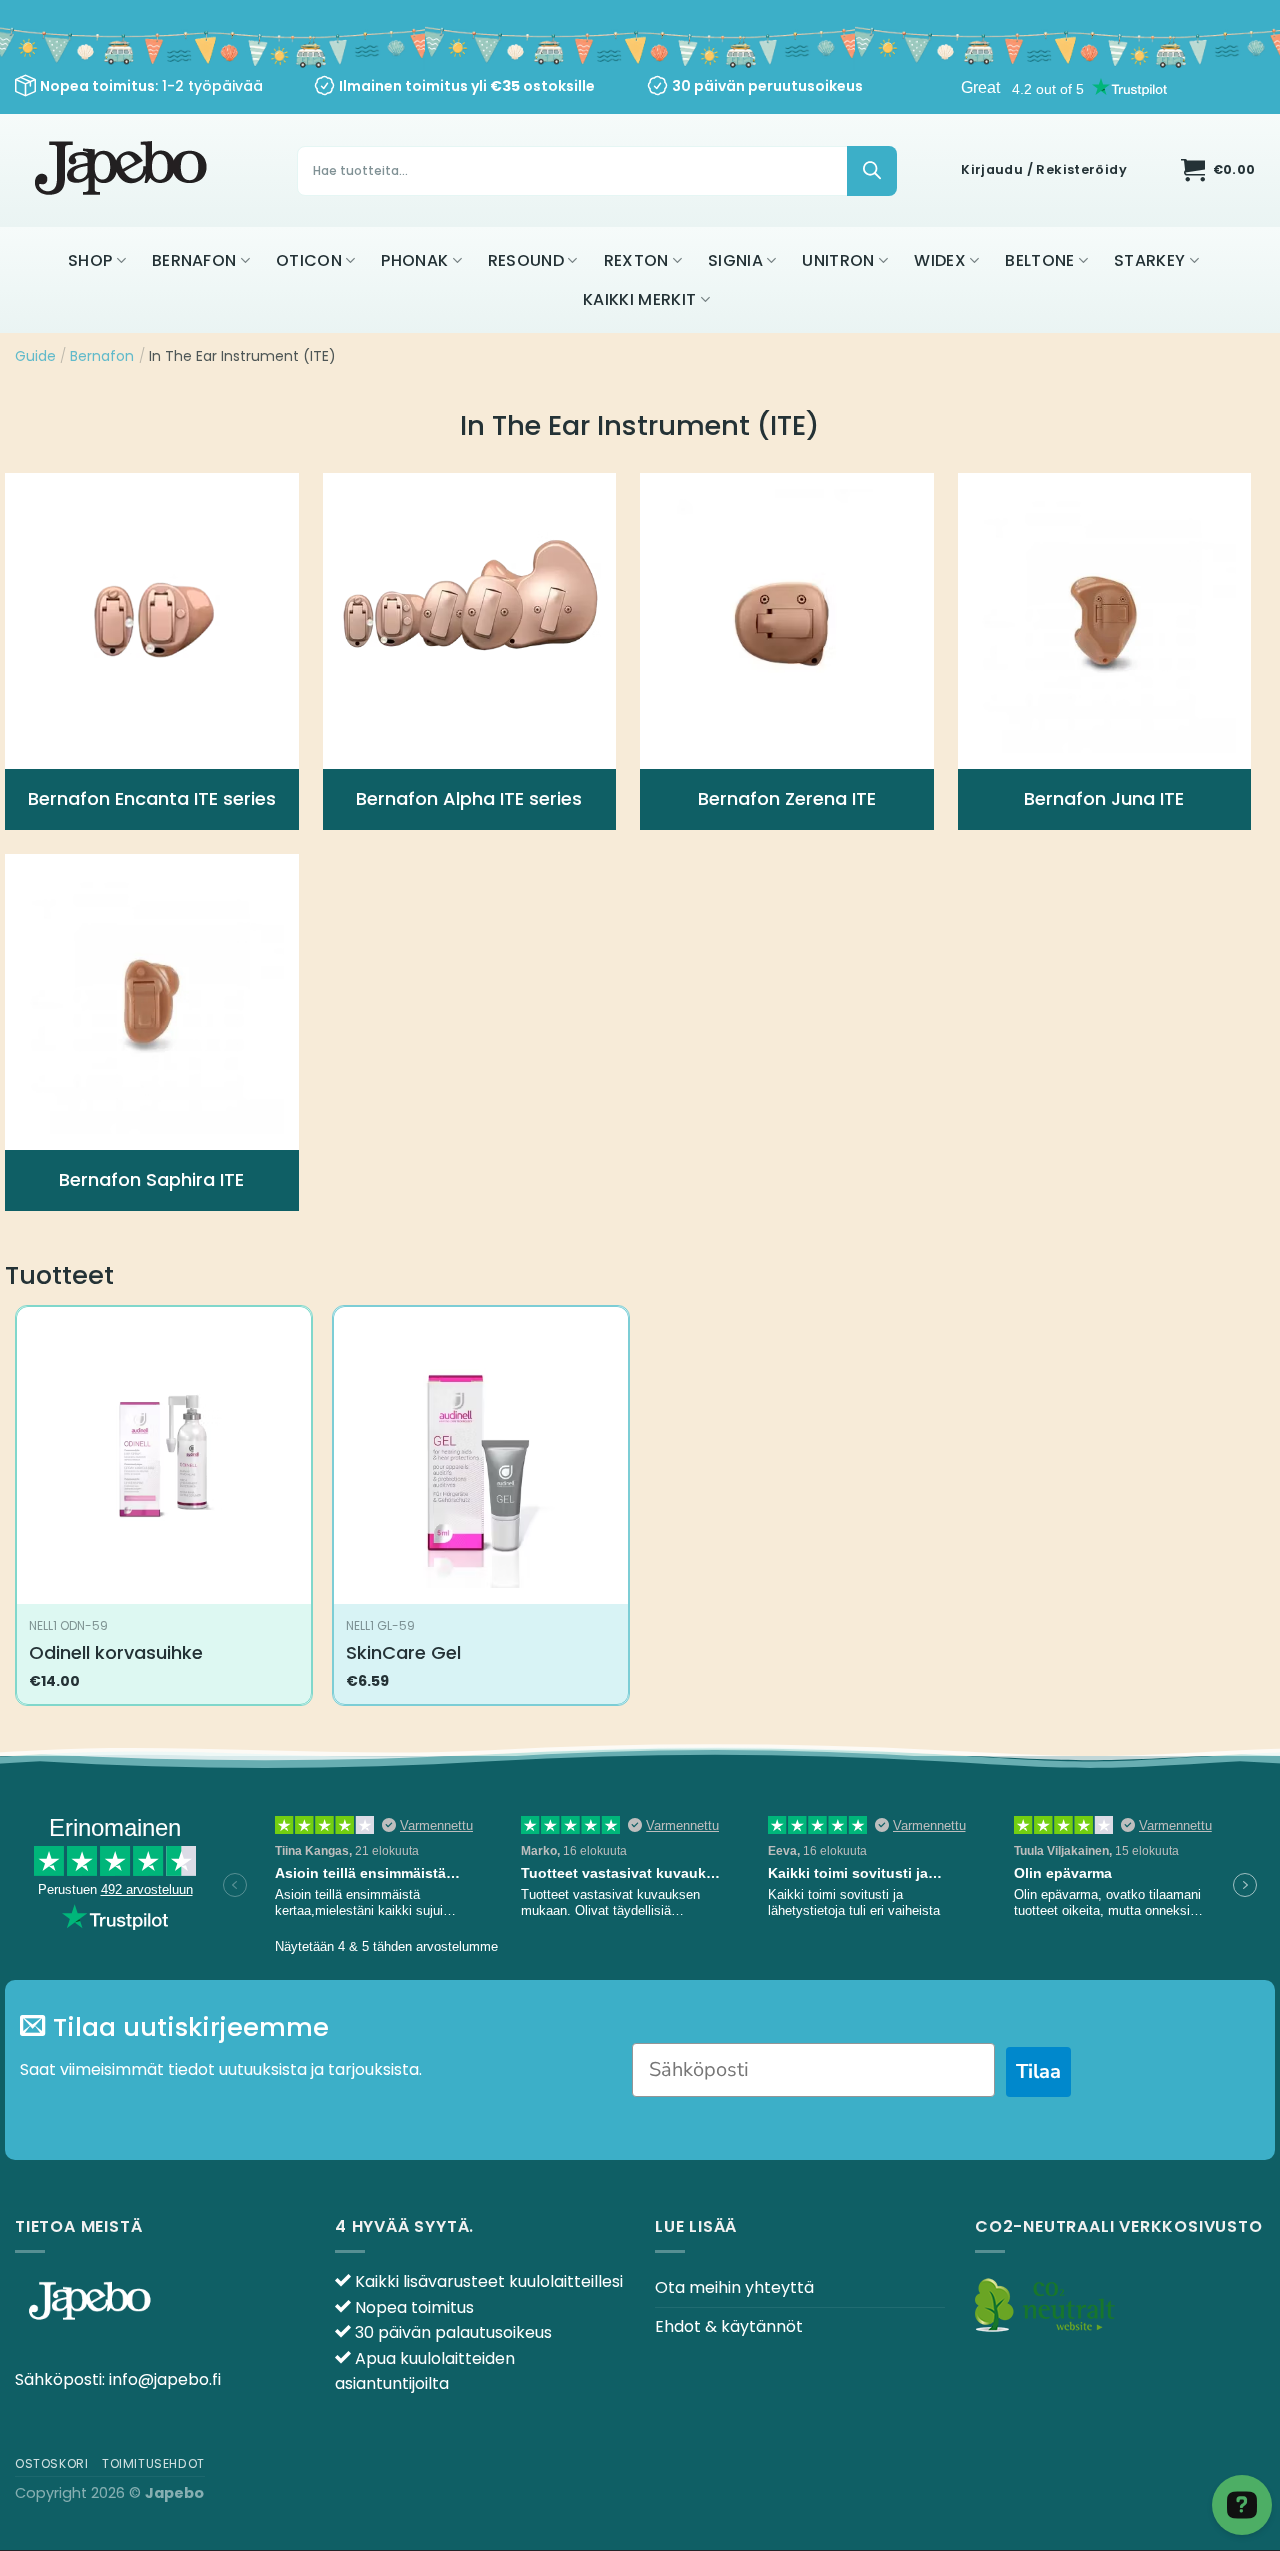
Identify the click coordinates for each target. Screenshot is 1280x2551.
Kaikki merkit (639, 299)
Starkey (1149, 260)
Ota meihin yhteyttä (734, 2287)
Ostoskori (52, 2463)
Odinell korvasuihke (116, 1652)
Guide (35, 356)
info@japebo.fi (165, 2379)
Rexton (636, 260)
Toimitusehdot (153, 2463)
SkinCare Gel (403, 1652)
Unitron (838, 260)
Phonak (414, 260)
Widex (940, 260)
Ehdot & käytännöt (729, 2326)
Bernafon (194, 260)
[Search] (872, 171)
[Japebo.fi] (123, 170)
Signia (735, 260)
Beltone (1039, 260)
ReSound (526, 260)
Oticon (309, 260)
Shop (90, 260)
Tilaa (1038, 2071)
